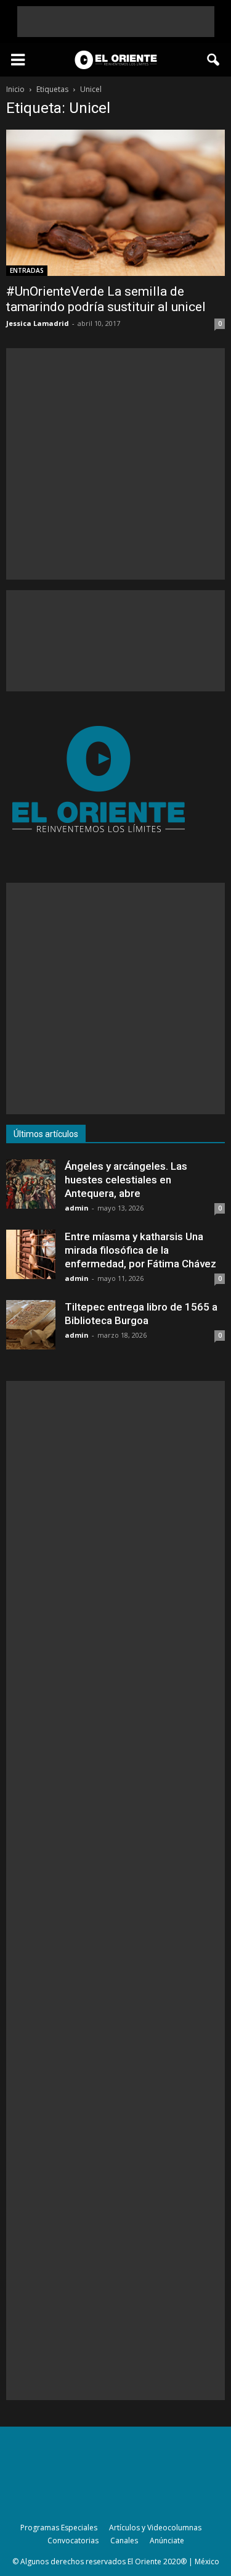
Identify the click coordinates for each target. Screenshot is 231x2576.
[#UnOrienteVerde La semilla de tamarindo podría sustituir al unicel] (115, 203)
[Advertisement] (116, 22)
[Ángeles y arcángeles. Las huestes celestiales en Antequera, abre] (31, 1184)
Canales (124, 2541)
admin (77, 1208)
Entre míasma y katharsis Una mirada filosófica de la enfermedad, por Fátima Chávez (140, 1250)
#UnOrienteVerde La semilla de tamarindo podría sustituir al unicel (106, 299)
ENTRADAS (27, 270)
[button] (214, 60)
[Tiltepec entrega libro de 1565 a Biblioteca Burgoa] (31, 1325)
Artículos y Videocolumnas (155, 2528)
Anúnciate (167, 2541)
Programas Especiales (59, 2528)
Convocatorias (73, 2541)
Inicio (15, 89)
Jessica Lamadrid (38, 323)
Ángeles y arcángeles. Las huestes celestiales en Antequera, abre (126, 1180)
